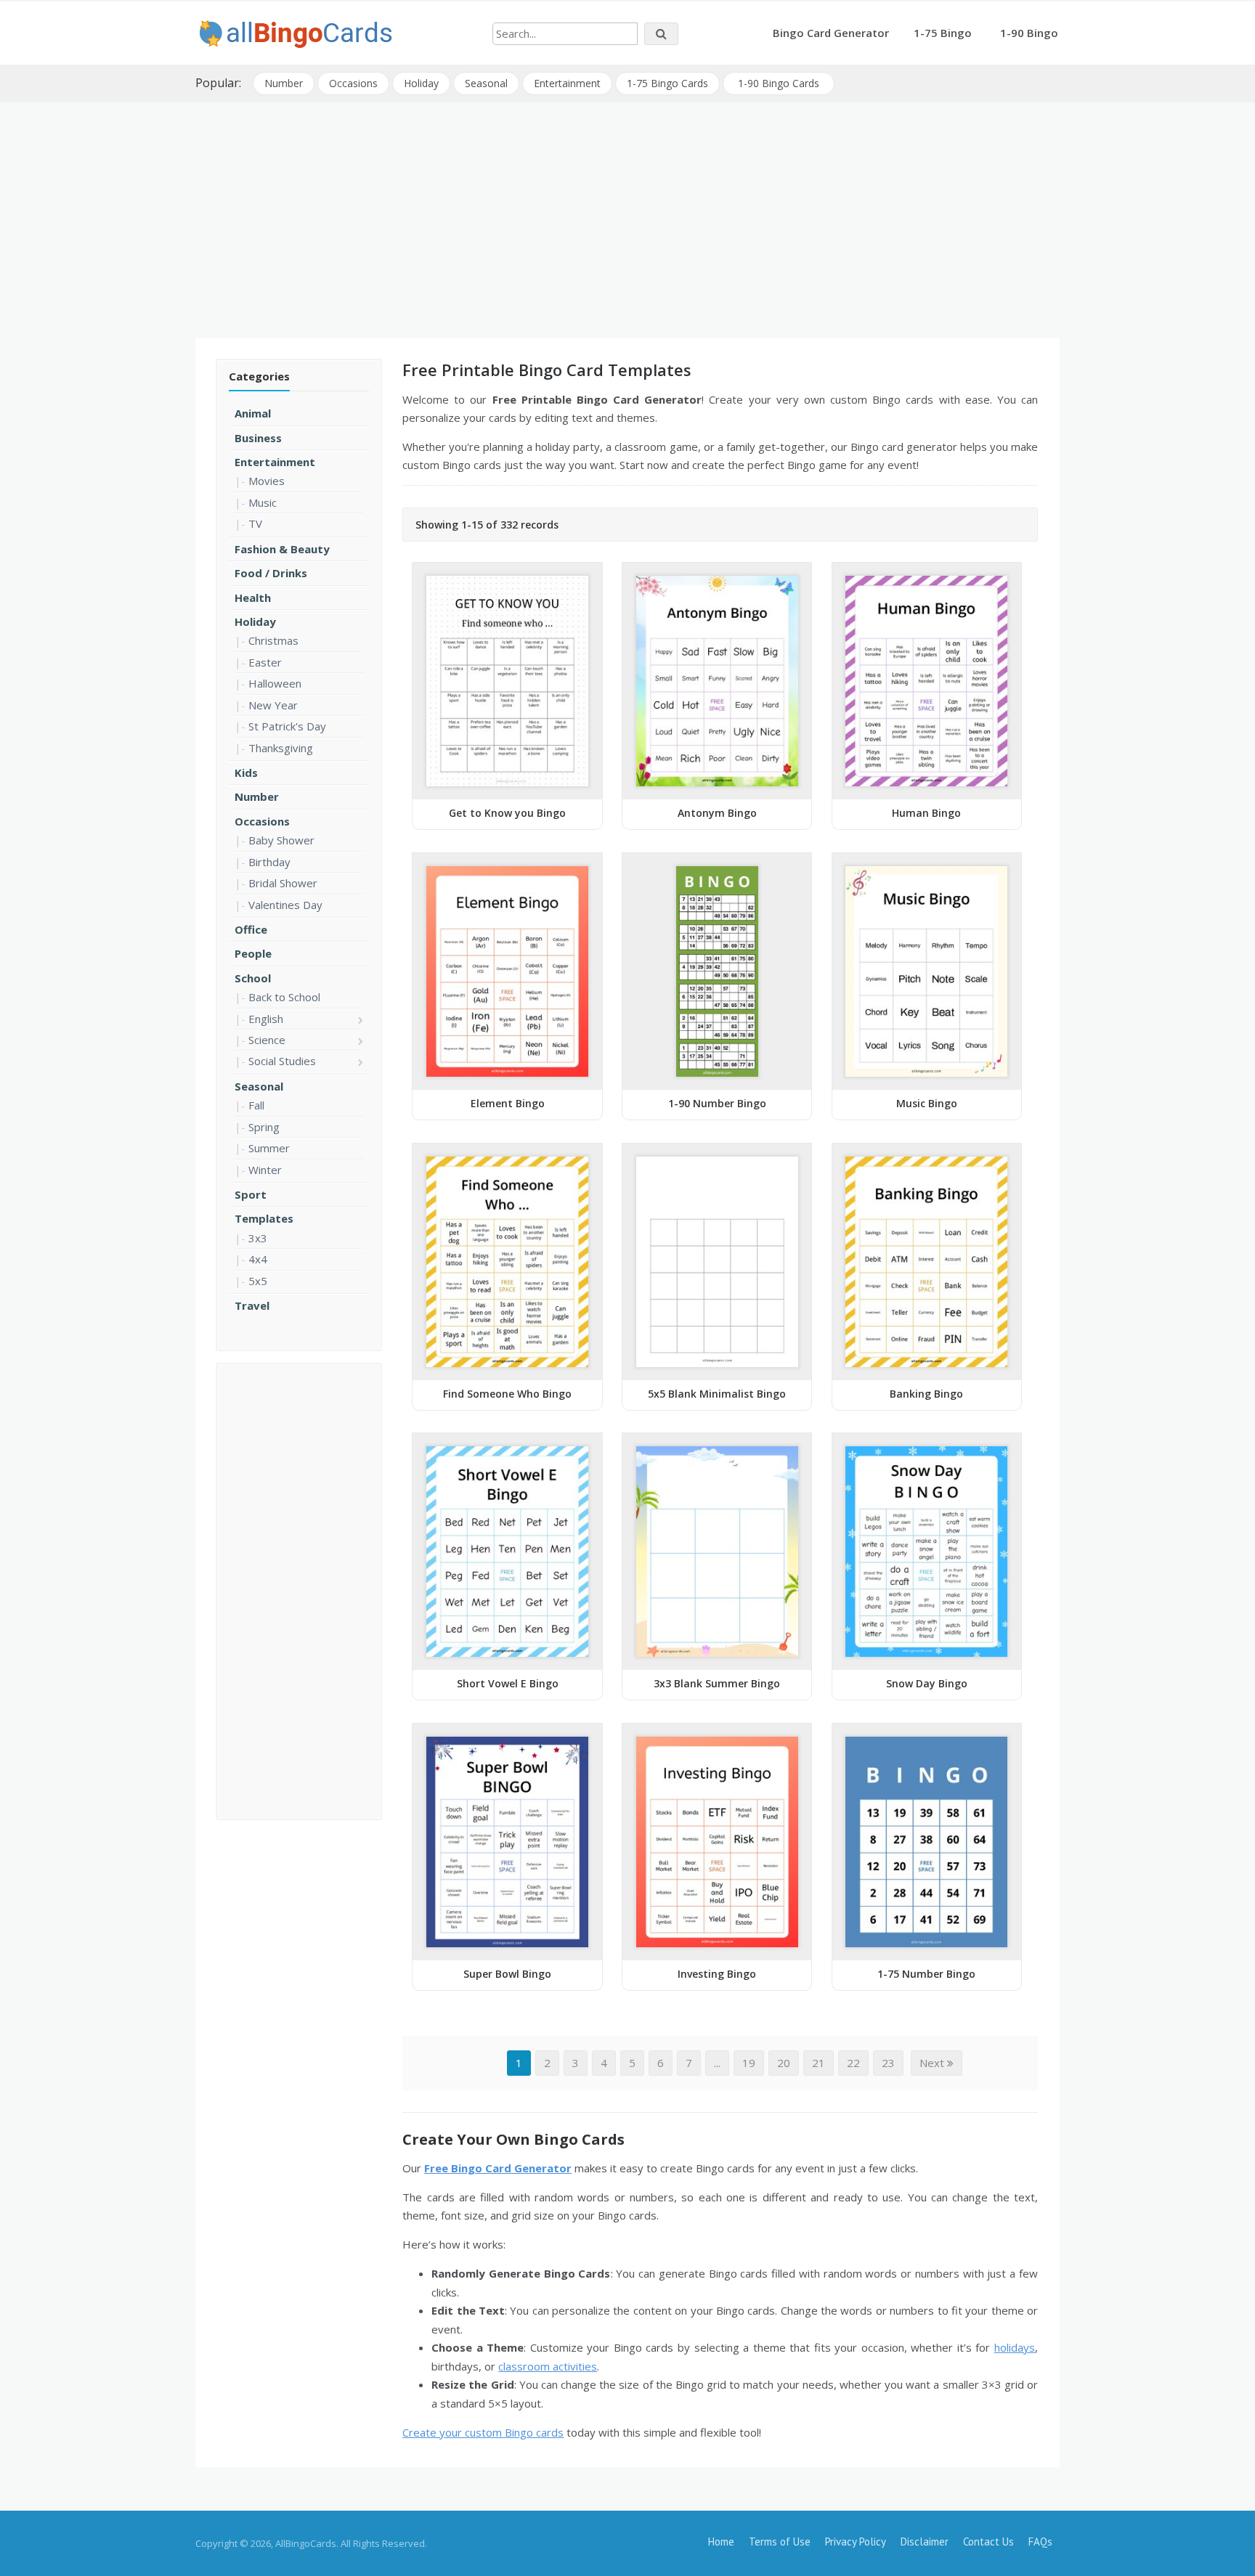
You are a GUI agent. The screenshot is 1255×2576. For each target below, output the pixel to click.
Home (721, 2542)
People (253, 953)
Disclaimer (925, 2542)
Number (284, 83)
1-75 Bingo (943, 33)
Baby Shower (281, 840)
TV (255, 523)
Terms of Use (780, 2542)
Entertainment (567, 83)
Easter (265, 662)
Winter (265, 1170)
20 (784, 2063)
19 (749, 2063)
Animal (253, 413)
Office (251, 929)
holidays (1015, 2347)
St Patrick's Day (287, 726)
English (266, 1019)
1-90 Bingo (1029, 33)
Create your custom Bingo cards (483, 2432)
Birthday (269, 862)
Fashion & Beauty (282, 549)
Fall (256, 1105)
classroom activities (548, 2366)
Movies (267, 481)
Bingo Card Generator (831, 33)
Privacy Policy (856, 2542)
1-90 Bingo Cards (779, 83)
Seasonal (486, 83)
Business (258, 438)
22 (853, 2063)
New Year (273, 705)
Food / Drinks (271, 573)
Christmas (273, 640)
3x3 (258, 1238)
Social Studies (282, 1061)
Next (933, 2063)
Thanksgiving (281, 748)
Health (253, 598)
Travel (252, 1305)
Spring (264, 1127)
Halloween (275, 683)
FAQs (1040, 2542)
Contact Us (988, 2542)
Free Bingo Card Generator (498, 2168)
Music (263, 502)
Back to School (284, 997)
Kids (246, 773)
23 (888, 2063)
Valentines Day (285, 905)
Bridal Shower (283, 883)
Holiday (421, 83)
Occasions (353, 83)
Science (267, 1040)
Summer (269, 1148)
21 (819, 2063)
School (253, 978)
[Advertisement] (627, 215)
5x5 (258, 1281)
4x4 (258, 1259)
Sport (251, 1194)
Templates (264, 1218)
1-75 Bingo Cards (667, 83)
